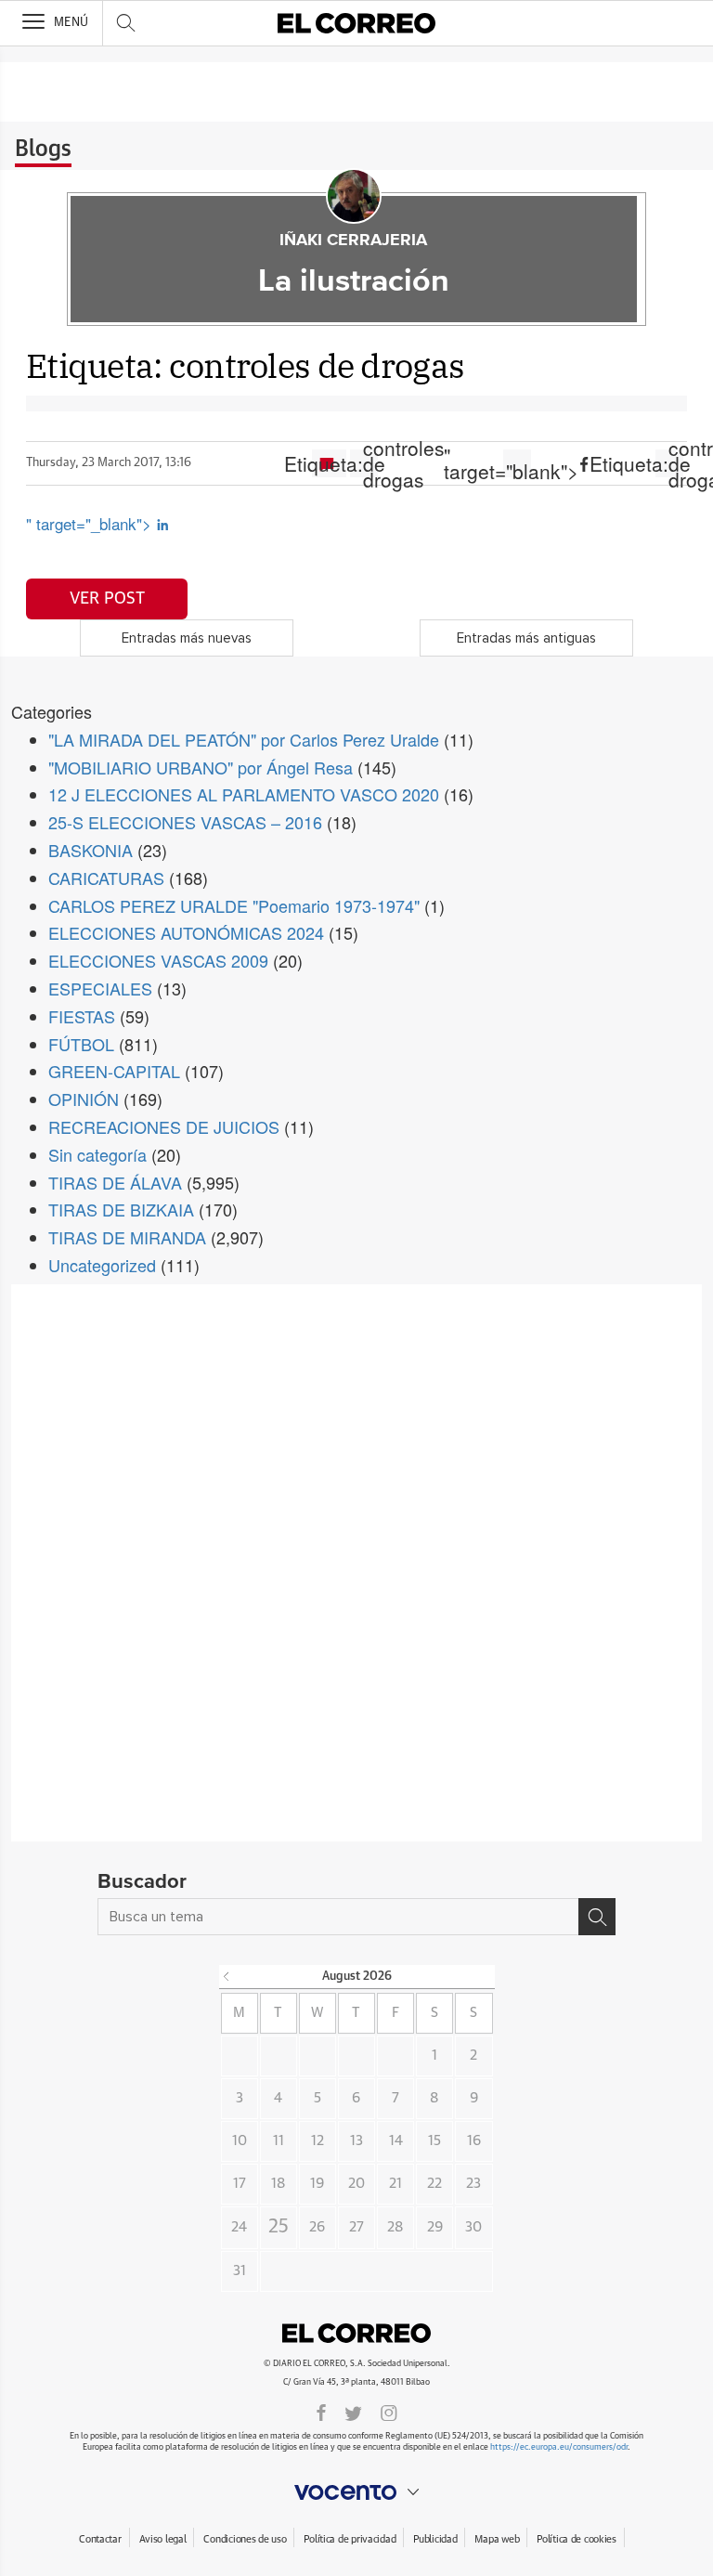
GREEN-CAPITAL (114, 1071)
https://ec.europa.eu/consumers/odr (559, 2447)
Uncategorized (102, 1265)
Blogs (43, 150)
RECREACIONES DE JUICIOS (164, 1126)
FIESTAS (82, 1016)
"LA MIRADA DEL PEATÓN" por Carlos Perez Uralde (244, 739)
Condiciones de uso (245, 2539)
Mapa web (497, 2539)
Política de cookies (577, 2539)
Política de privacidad (350, 2539)
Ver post (107, 599)
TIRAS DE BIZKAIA (121, 1209)
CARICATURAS (106, 878)
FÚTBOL (81, 1044)
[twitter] (353, 2412)
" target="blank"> (517, 463)
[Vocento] (356, 2492)
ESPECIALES (100, 988)
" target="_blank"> (91, 523)
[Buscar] (597, 1917)
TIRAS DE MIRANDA (127, 1237)
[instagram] (389, 2412)
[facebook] (321, 2412)
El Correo (356, 2334)
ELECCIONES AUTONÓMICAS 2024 (186, 932)
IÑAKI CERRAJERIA (353, 241)
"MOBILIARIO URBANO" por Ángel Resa (201, 767)
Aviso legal (163, 2539)
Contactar (100, 2539)
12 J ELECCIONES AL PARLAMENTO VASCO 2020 (244, 794)
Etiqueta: (364, 463)
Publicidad (435, 2539)
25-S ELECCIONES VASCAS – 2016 (185, 822)
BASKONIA (91, 850)
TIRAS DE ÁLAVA (115, 1182)
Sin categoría (97, 1154)
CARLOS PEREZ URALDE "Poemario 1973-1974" (234, 905)
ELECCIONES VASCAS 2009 (158, 960)
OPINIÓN (84, 1099)
